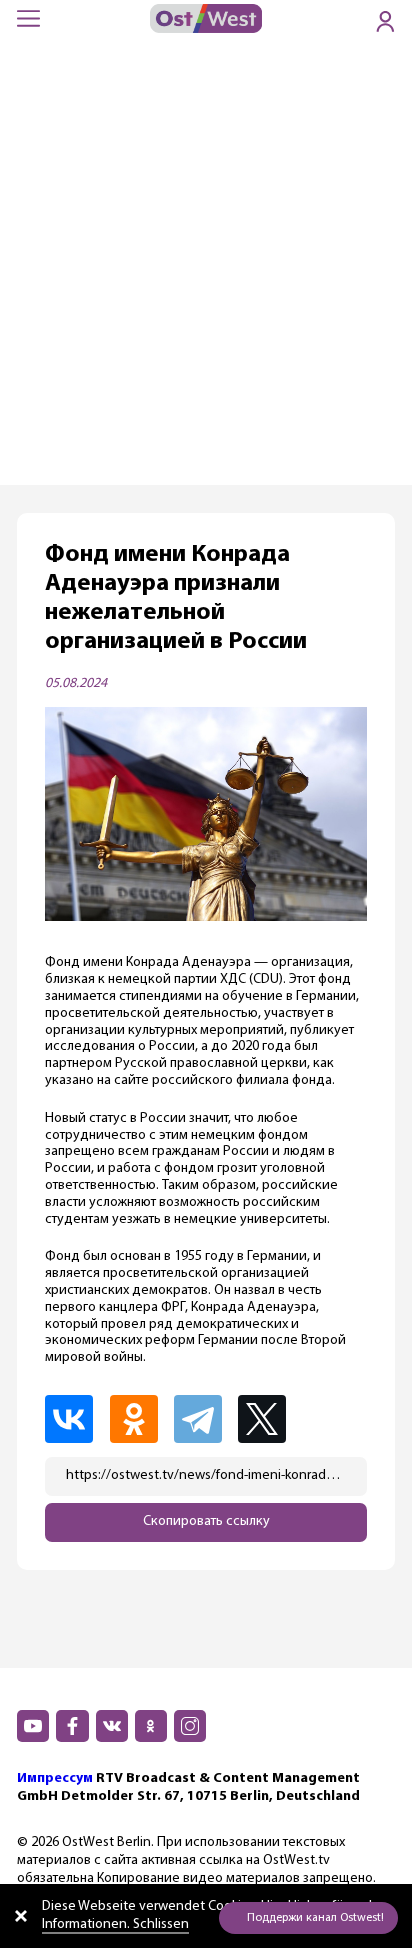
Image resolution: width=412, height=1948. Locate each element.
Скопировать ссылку (206, 1521)
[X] (270, 1419)
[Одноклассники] (140, 1419)
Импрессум (55, 1778)
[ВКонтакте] (75, 1419)
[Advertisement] (206, 269)
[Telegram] (204, 1419)
